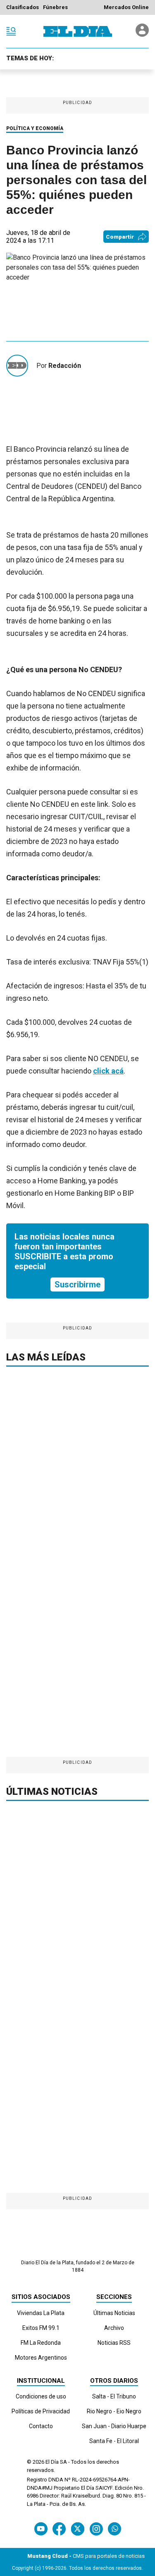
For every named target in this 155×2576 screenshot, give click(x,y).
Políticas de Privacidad (41, 2411)
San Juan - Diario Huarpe (114, 2426)
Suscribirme (77, 1284)
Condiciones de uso (41, 2396)
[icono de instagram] (96, 2529)
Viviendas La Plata (41, 2313)
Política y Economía (35, 128)
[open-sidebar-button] (11, 31)
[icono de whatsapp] (114, 2529)
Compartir (120, 237)
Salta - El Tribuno (114, 2396)
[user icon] (142, 34)
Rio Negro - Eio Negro (114, 2411)
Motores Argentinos (41, 2358)
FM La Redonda (41, 2343)
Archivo (114, 2328)
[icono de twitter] (77, 2529)
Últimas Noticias (114, 2313)
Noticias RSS (114, 2343)
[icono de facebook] (59, 2529)
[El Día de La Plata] (78, 31)
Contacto (41, 2426)
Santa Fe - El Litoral (114, 2441)
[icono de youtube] (41, 2529)
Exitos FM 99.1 (41, 2328)
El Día (52, 2462)
